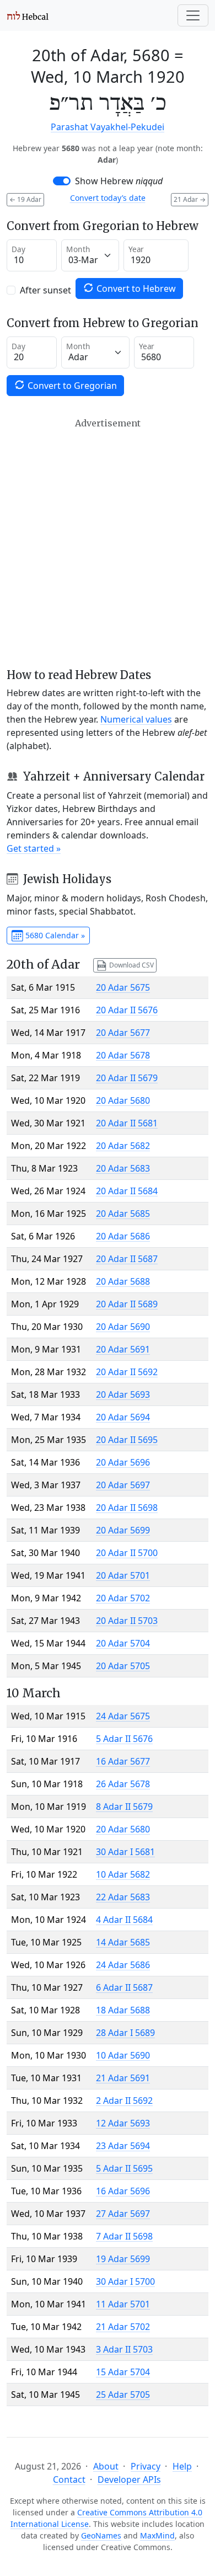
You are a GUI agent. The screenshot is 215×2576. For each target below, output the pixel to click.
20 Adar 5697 (123, 1485)
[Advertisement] (108, 543)
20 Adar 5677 (123, 1033)
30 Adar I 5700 (125, 2281)
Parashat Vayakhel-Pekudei (108, 127)
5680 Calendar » (54, 935)
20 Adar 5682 (123, 1146)
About (106, 2466)
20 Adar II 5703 (127, 1621)
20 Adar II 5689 (127, 1304)
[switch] (62, 181)
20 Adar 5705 (123, 1666)
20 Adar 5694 (123, 1417)
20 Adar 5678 (123, 1055)
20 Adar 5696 (123, 1462)
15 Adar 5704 (123, 2372)
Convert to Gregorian (71, 386)
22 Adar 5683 (123, 1897)
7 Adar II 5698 (124, 2236)
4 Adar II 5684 (124, 1920)
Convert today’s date (108, 198)
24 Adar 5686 (123, 1965)
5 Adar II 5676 (124, 1739)
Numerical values (136, 719)
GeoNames (101, 2535)
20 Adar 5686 (123, 1236)
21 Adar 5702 (123, 2327)
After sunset (45, 290)
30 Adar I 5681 (125, 1852)
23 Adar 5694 (123, 2146)
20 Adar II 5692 (127, 1372)
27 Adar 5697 (123, 2214)
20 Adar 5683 (123, 1168)
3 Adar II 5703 (124, 2349)
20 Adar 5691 (123, 1349)
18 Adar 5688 (123, 2010)
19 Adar (25, 199)
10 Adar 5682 (123, 1874)
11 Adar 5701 (123, 2304)
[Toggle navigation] (193, 15)
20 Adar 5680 (123, 1100)
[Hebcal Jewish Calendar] (28, 15)
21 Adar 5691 (123, 2078)
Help (182, 2466)
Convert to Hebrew (135, 288)
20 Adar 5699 (123, 1530)
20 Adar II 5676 (127, 1010)
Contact (69, 2479)
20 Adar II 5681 (127, 1123)
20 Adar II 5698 (127, 1508)
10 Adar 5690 (123, 2055)
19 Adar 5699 (123, 2259)
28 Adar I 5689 (125, 2033)
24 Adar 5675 (123, 1716)
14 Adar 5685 (123, 1942)
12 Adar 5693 (123, 2123)
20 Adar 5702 (123, 1598)
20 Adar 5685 (123, 1214)
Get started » (34, 848)
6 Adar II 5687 (124, 1987)
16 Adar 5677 (123, 1761)
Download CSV (131, 964)
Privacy (146, 2466)
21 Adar (190, 199)
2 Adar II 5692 (124, 2101)
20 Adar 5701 (123, 1575)
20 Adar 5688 (123, 1281)
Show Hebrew (119, 181)
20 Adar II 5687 (127, 1259)
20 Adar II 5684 (127, 1191)
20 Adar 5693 (123, 1394)
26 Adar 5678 (123, 1784)
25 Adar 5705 (123, 2395)
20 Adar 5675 (123, 987)
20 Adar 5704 (123, 1643)
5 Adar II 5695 (124, 2168)
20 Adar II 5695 (127, 1440)
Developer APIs (129, 2479)
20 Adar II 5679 (127, 1078)
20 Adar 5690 (123, 1327)
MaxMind (157, 2535)
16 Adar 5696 (123, 2191)
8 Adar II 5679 (124, 1807)
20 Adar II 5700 (127, 1553)
